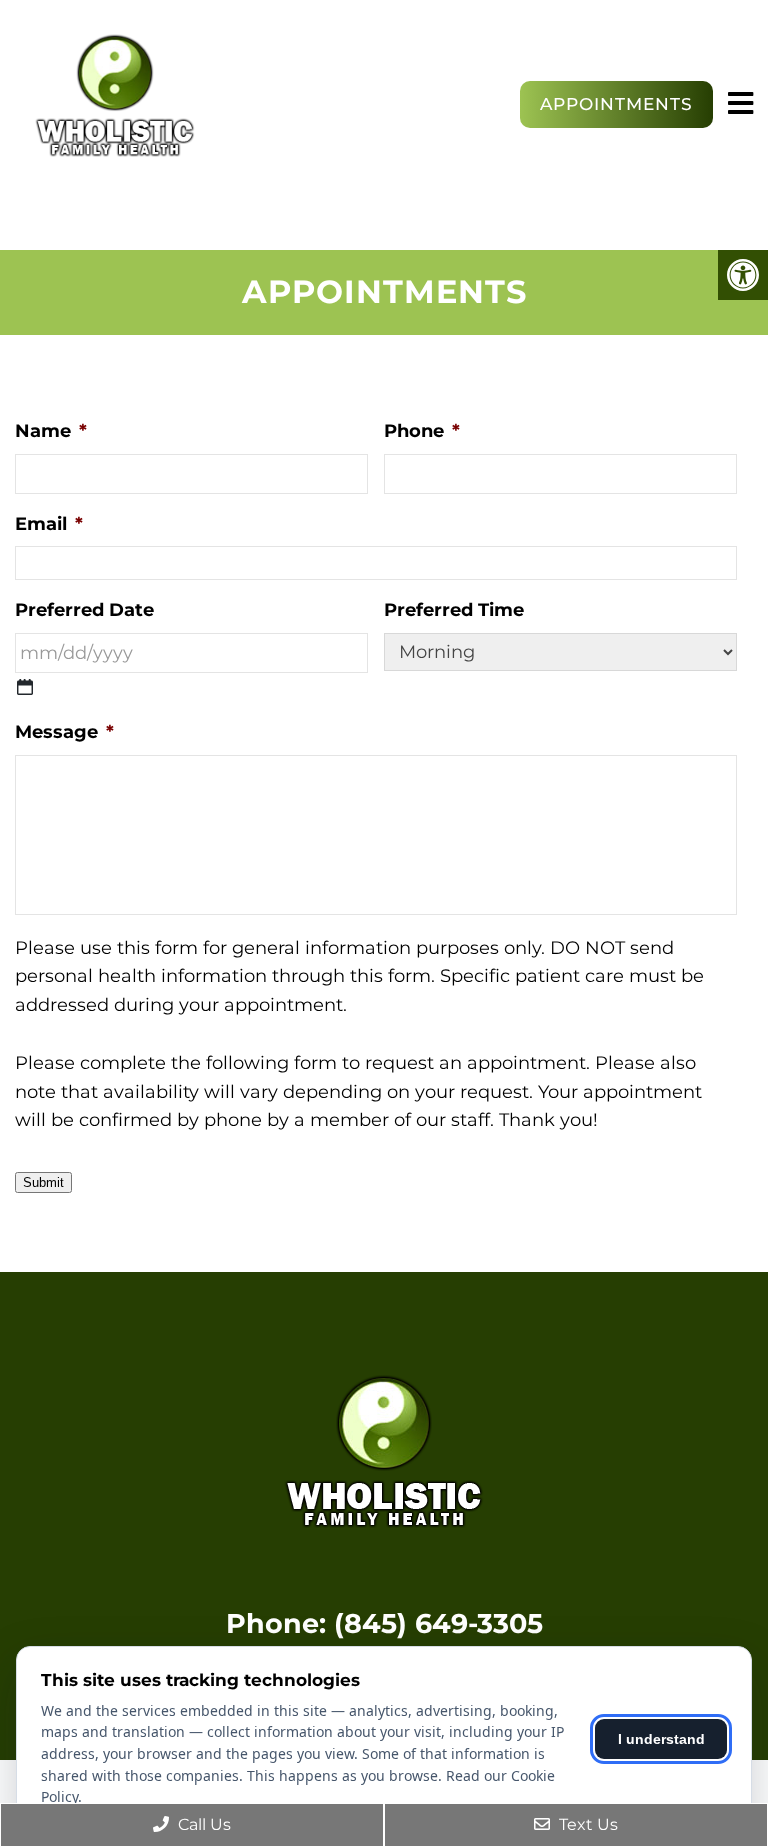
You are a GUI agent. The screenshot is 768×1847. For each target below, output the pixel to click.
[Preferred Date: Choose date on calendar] (25, 687)
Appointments (616, 104)
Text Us (586, 1824)
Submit (43, 1182)
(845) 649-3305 (438, 1623)
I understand (661, 1739)
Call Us (202, 1824)
